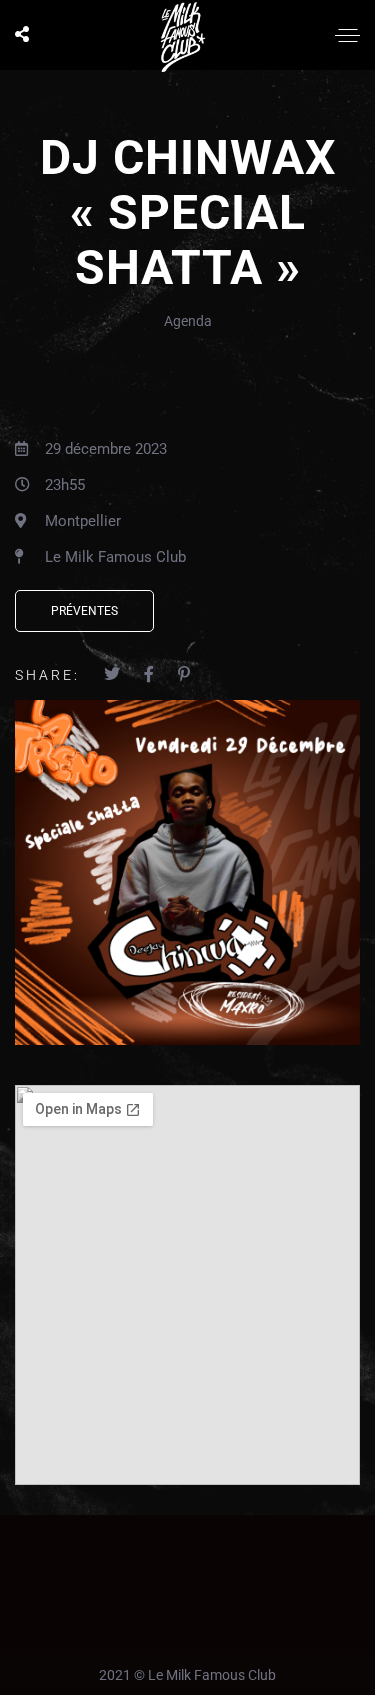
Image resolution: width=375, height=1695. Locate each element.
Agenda (188, 321)
